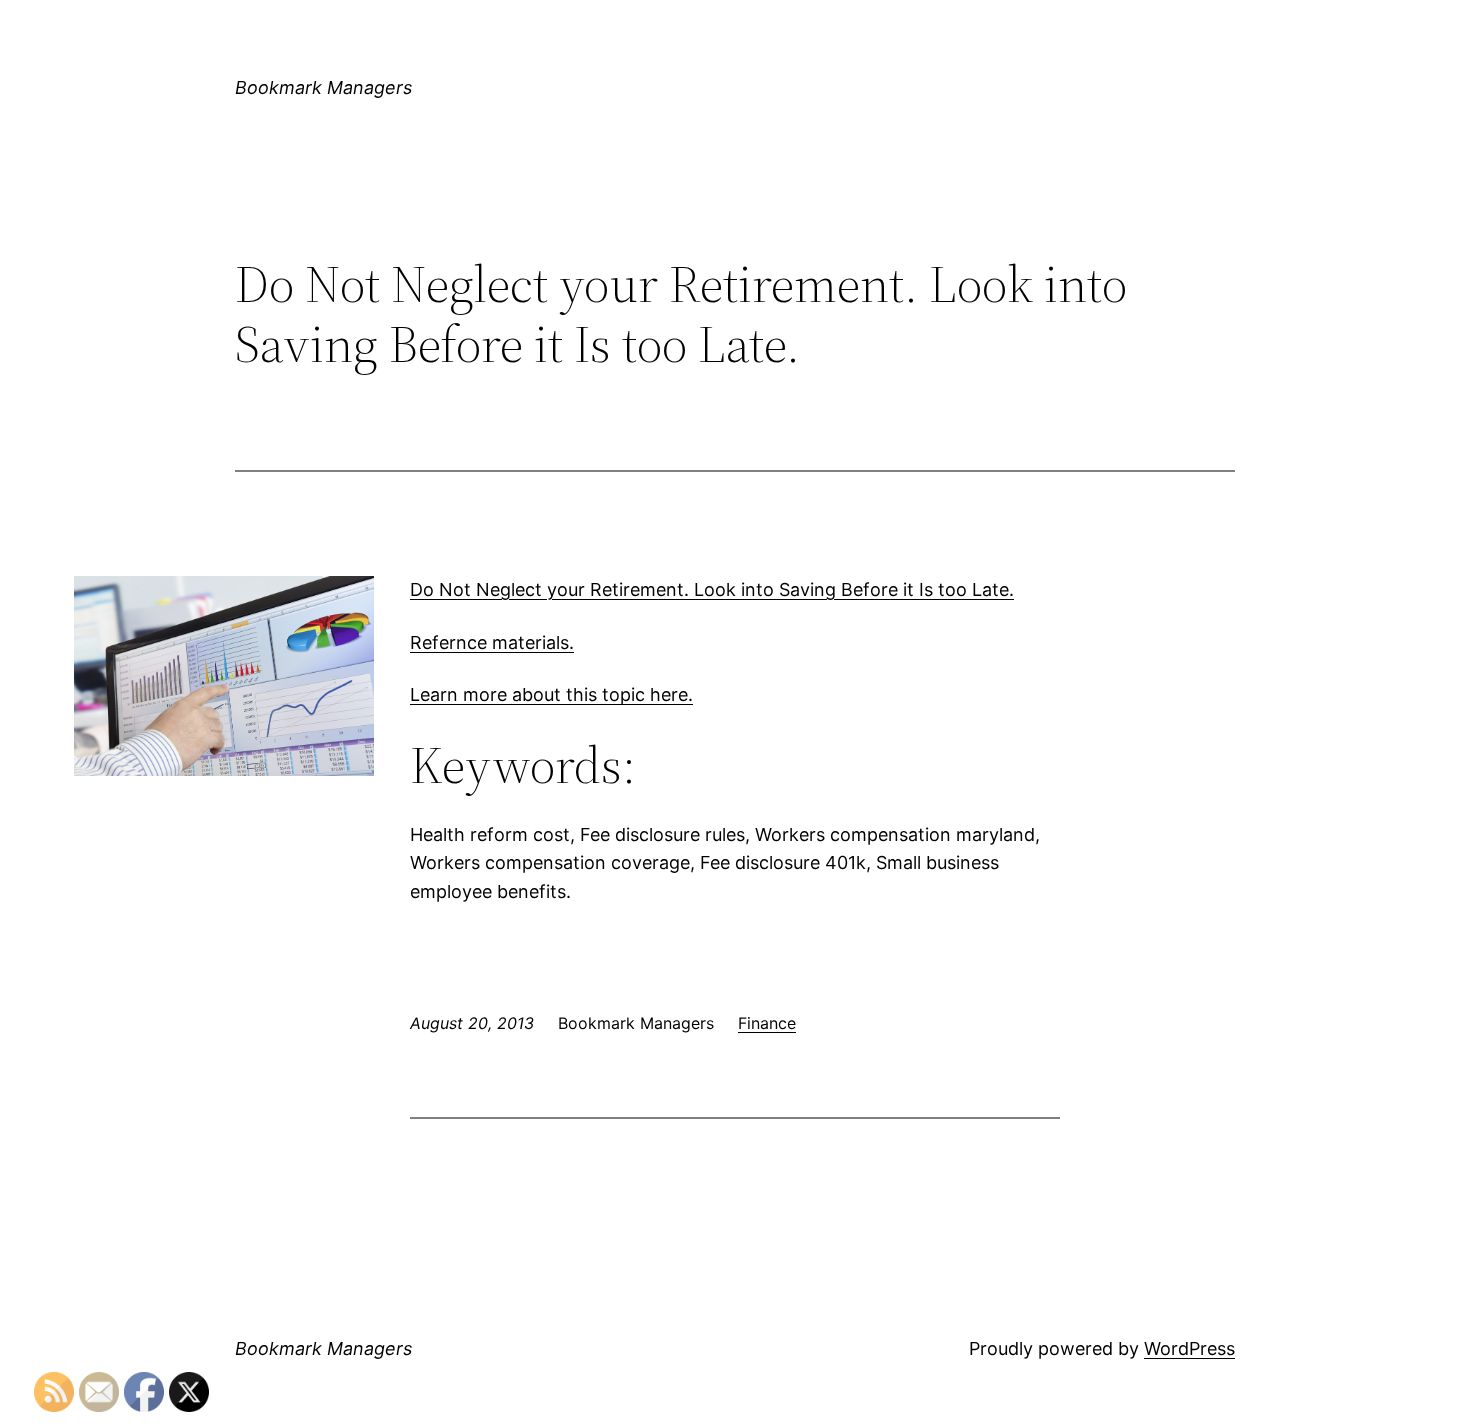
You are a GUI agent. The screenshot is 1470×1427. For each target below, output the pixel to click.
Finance (767, 1023)
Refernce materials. (492, 642)
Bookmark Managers (323, 87)
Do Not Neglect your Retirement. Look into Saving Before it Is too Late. (712, 589)
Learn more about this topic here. (551, 694)
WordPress (1189, 1348)
